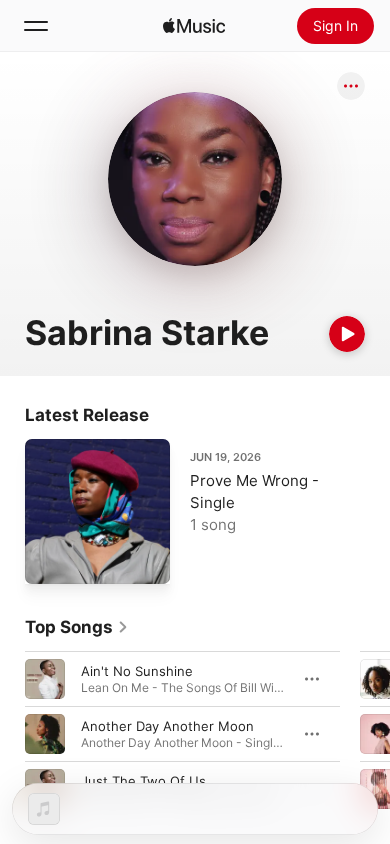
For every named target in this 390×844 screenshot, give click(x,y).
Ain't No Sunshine (137, 671)
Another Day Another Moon (167, 726)
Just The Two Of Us (143, 781)
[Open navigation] (36, 26)
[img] (194, 26)
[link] (77, 627)
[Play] (347, 334)
